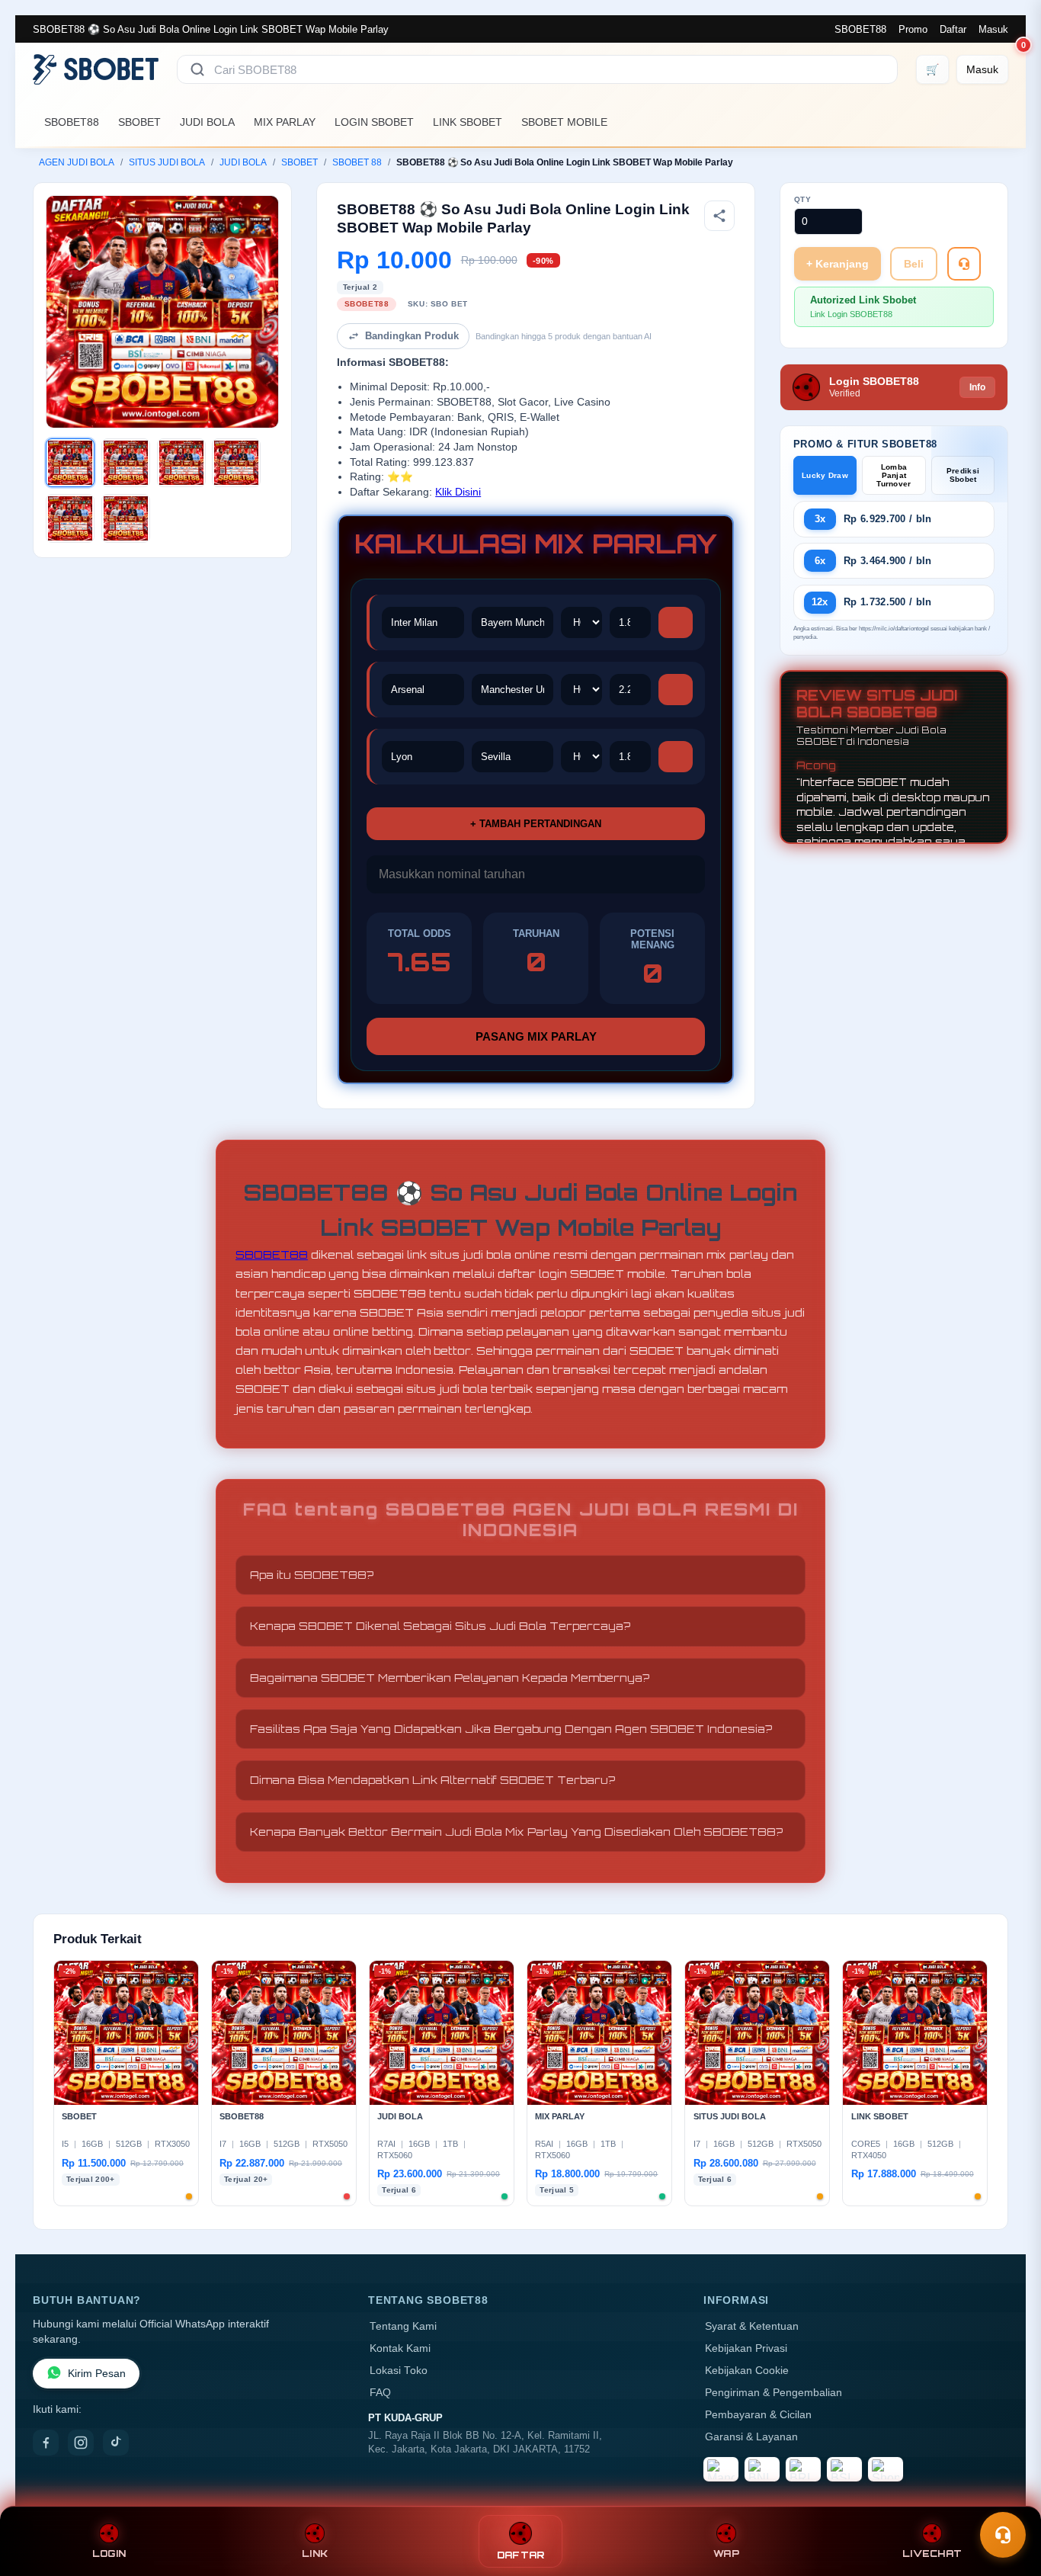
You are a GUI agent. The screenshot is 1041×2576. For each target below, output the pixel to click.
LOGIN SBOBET (374, 122)
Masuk (993, 29)
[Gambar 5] (70, 518)
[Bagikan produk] (719, 216)
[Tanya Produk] (964, 264)
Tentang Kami (403, 2326)
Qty (803, 199)
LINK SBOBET (468, 122)
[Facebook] (46, 2443)
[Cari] (197, 69)
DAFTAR (521, 2555)
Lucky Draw (825, 475)
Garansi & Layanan (751, 2437)
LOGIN (109, 2554)
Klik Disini (458, 492)
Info (977, 387)
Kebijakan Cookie (747, 2371)
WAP (726, 2554)
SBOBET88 (860, 29)
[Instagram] (81, 2443)
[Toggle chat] (1003, 2535)
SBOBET (139, 122)
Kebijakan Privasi (746, 2348)
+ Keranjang (838, 264)
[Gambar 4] (236, 463)
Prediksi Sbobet (963, 475)
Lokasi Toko (399, 2371)
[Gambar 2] (126, 463)
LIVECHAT (932, 2554)
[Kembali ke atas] (1007, 2498)
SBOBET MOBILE (564, 122)
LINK (315, 2554)
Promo (913, 29)
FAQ (380, 2393)
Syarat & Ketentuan (752, 2326)
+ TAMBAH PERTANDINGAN (536, 824)
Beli (914, 264)
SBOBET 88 (357, 162)
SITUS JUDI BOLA (167, 162)
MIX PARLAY (285, 122)
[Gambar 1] (70, 463)
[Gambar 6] (126, 518)
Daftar (953, 29)
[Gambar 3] (181, 463)
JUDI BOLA (207, 122)
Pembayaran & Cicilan (758, 2415)
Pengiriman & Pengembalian (774, 2393)
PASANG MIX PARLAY (536, 1036)
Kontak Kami (400, 2348)
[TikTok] (116, 2443)
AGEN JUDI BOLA (77, 162)
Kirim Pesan (97, 2374)
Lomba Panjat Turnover (894, 475)
